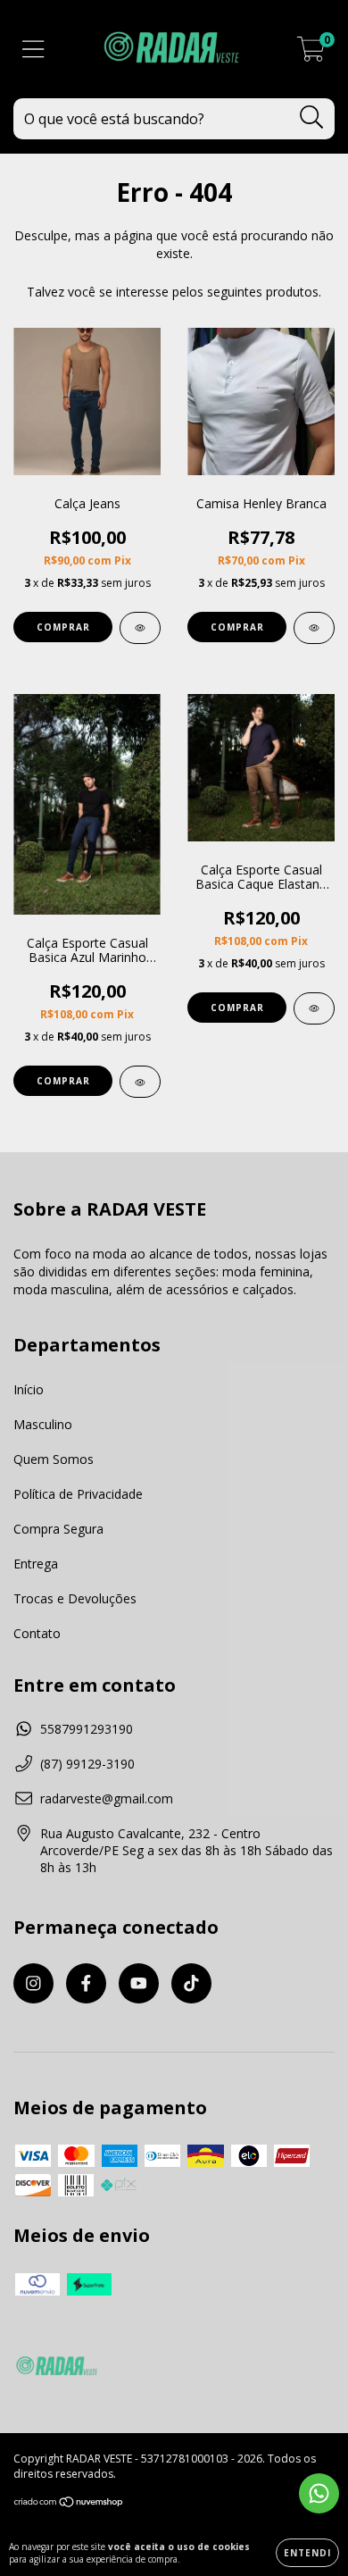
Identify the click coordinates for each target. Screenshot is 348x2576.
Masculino (43, 1424)
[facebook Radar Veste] (86, 1983)
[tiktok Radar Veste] (191, 1983)
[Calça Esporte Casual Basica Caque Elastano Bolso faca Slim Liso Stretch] (314, 1008)
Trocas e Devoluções (75, 1598)
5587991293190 (87, 1729)
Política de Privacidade (78, 1494)
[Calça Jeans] (140, 628)
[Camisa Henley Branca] (314, 628)
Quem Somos (54, 1459)
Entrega (36, 1564)
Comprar (63, 627)
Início (29, 1389)
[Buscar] (312, 117)
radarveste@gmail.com (107, 1798)
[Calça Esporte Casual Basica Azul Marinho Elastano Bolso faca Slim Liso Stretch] (140, 1082)
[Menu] (33, 50)
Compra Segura (58, 1529)
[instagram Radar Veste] (33, 1983)
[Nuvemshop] (69, 2504)
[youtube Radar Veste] (139, 1983)
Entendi (307, 2553)
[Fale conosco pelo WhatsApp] (319, 2493)
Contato (37, 1633)
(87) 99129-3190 (87, 1764)
